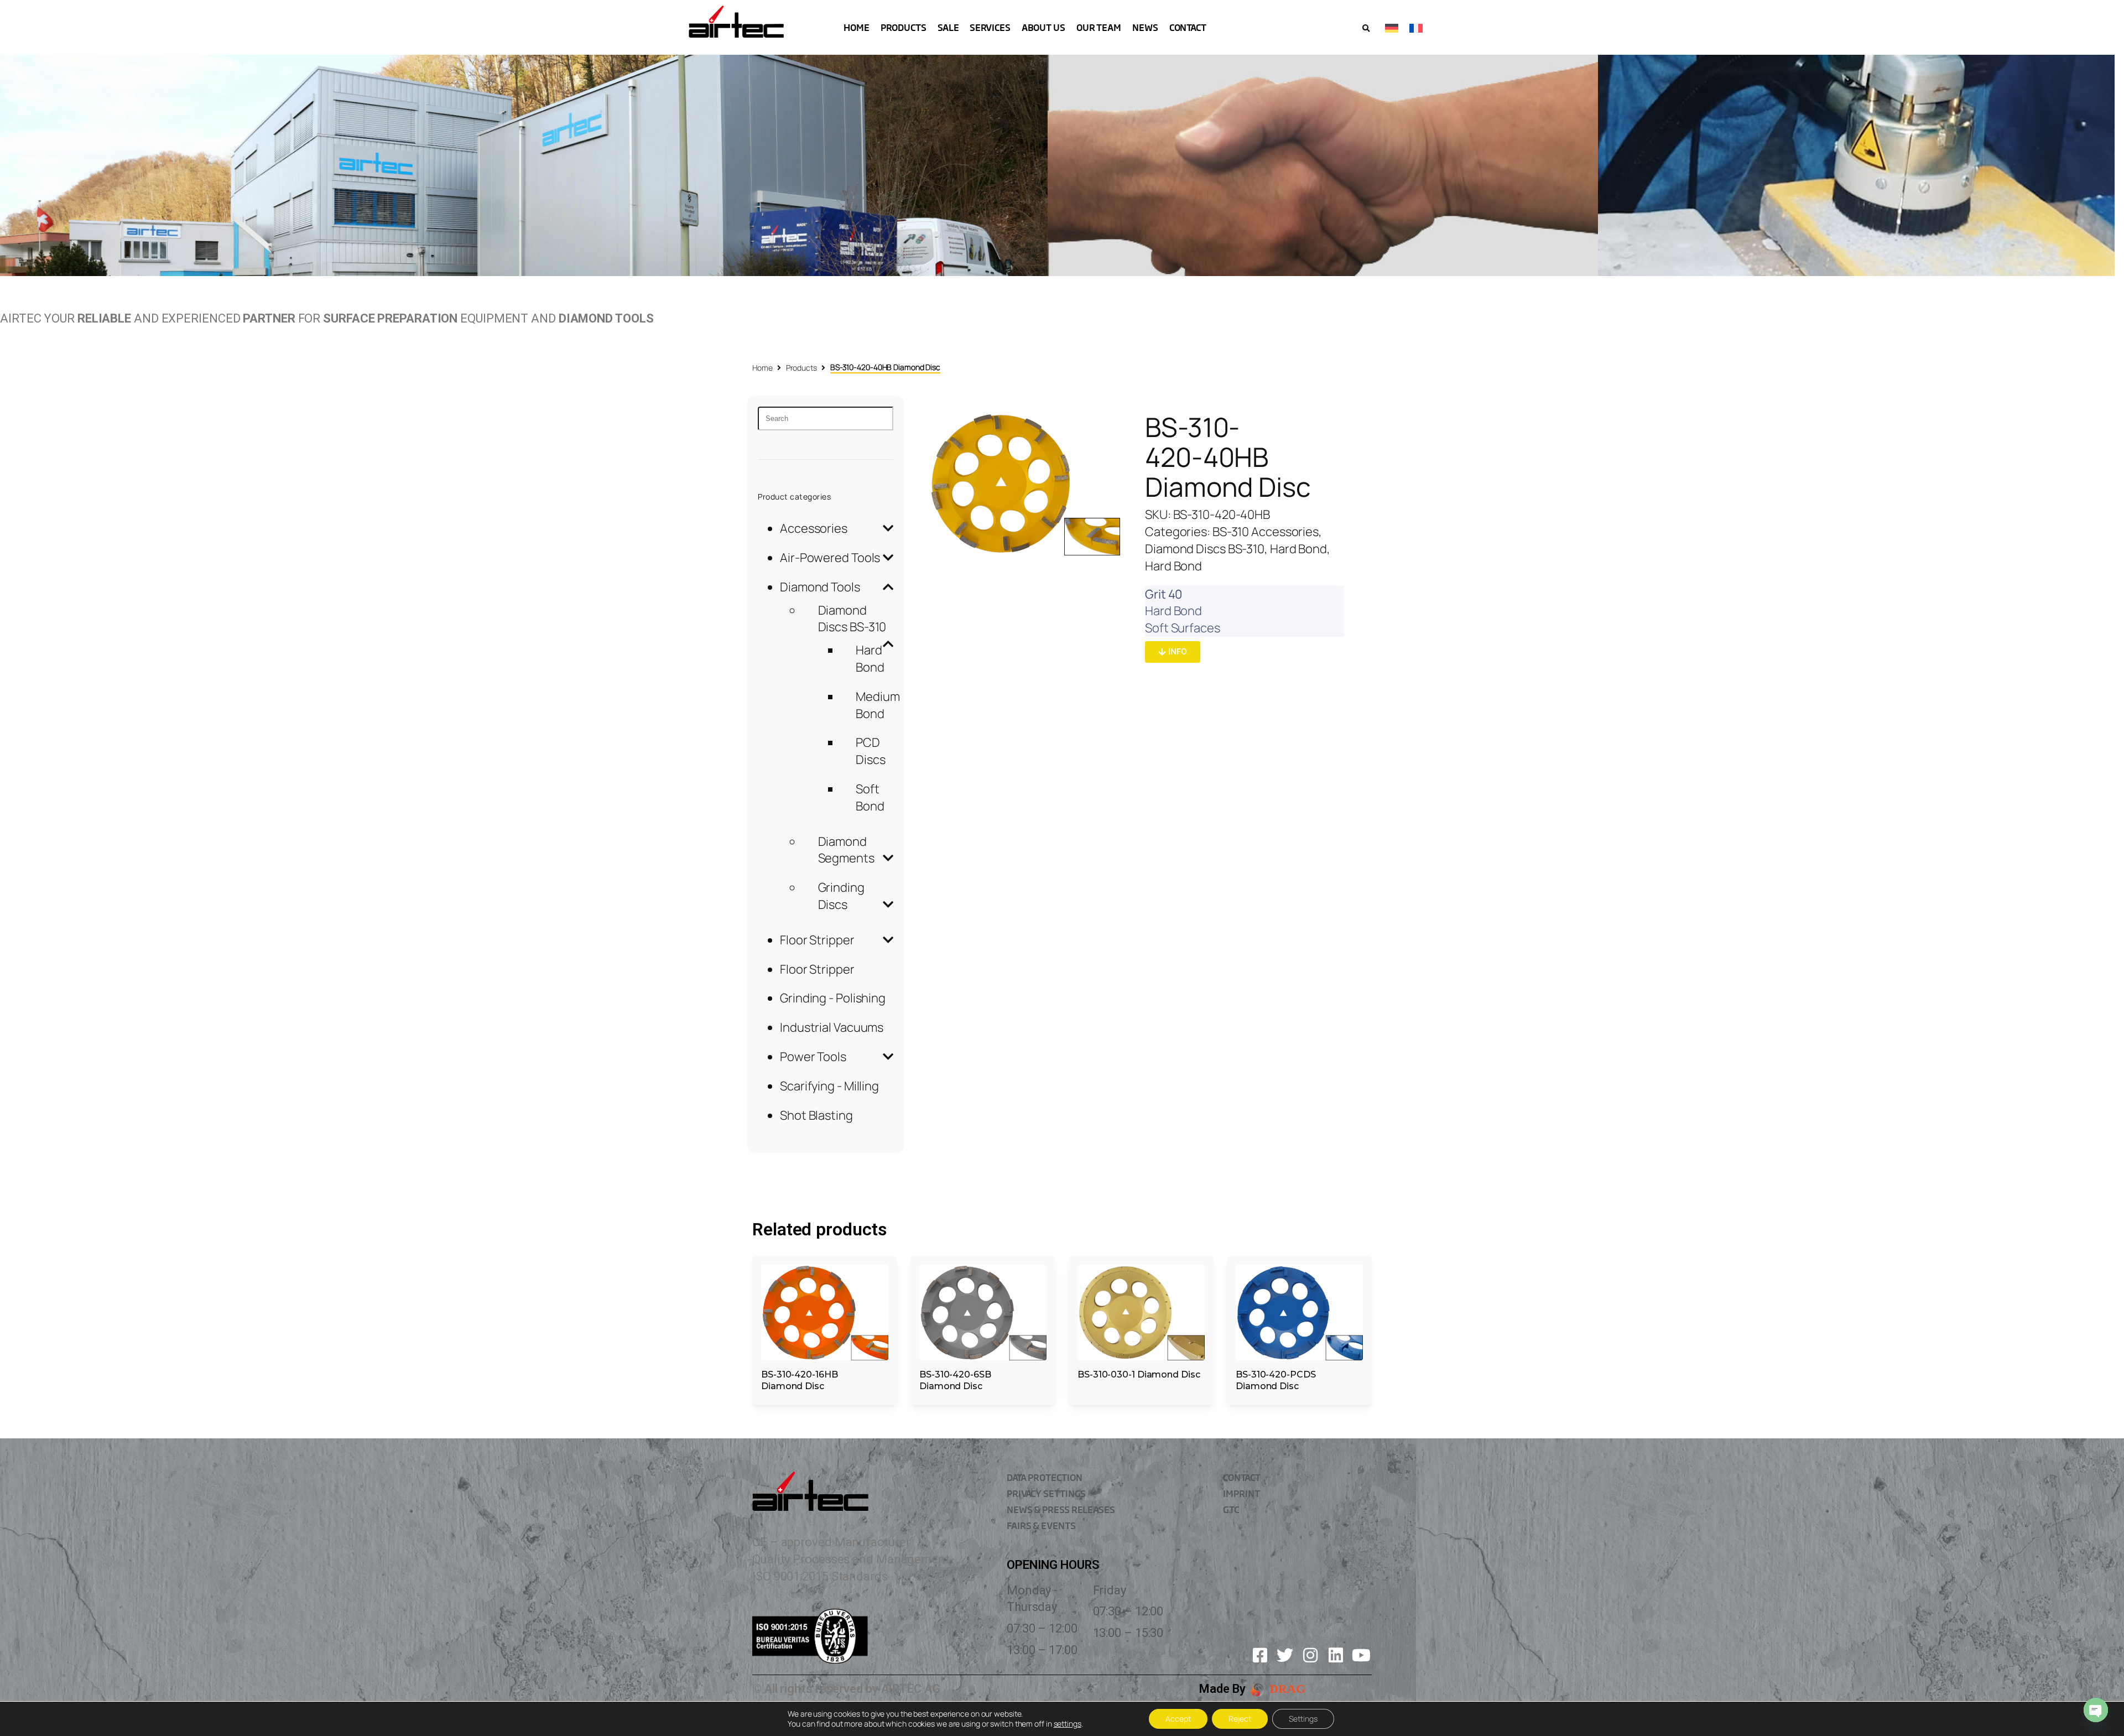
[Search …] (1366, 28)
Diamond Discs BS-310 (852, 619)
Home (762, 368)
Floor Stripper (817, 940)
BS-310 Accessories (1266, 532)
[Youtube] (1361, 1655)
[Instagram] (1310, 1655)
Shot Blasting (816, 1115)
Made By (1222, 1689)
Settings (1303, 1719)
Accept (1178, 1719)
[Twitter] (1285, 1655)
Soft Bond (870, 797)
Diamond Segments (846, 850)
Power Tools (813, 1057)
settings (1068, 1724)
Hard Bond (870, 659)
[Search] (826, 419)
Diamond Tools (820, 587)
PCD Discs (871, 751)
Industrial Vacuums (832, 1027)
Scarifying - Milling (829, 1086)
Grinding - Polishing (833, 998)
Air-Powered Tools (830, 558)
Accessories (814, 528)
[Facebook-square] (1260, 1655)
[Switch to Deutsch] (1392, 27)
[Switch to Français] (1416, 27)
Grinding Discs (841, 896)
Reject (1240, 1719)
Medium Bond (878, 705)
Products (801, 368)
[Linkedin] (1336, 1655)
